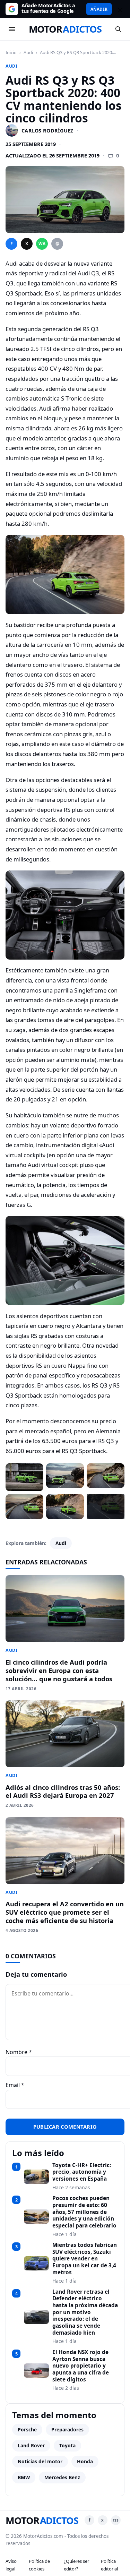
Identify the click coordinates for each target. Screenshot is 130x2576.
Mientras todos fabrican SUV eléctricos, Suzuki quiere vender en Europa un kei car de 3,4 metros (85, 2259)
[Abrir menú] (12, 29)
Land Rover (31, 2445)
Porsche (27, 2429)
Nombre (19, 2052)
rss (116, 2520)
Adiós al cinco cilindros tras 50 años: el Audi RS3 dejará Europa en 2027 (63, 1791)
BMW (24, 2477)
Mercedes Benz (62, 2477)
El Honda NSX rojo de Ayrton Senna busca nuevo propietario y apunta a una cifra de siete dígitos (81, 2366)
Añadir (99, 9)
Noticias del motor (40, 2461)
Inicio (11, 52)
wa (42, 244)
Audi (28, 52)
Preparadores (67, 2429)
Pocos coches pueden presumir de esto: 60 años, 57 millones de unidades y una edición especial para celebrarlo (84, 2212)
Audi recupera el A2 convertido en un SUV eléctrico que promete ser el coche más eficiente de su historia (65, 1912)
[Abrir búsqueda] (118, 29)
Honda (85, 2461)
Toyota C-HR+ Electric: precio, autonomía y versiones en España (82, 2172)
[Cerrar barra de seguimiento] (119, 9)
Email (15, 2085)
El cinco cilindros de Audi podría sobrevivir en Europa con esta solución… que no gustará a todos (59, 1670)
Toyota (67, 2445)
